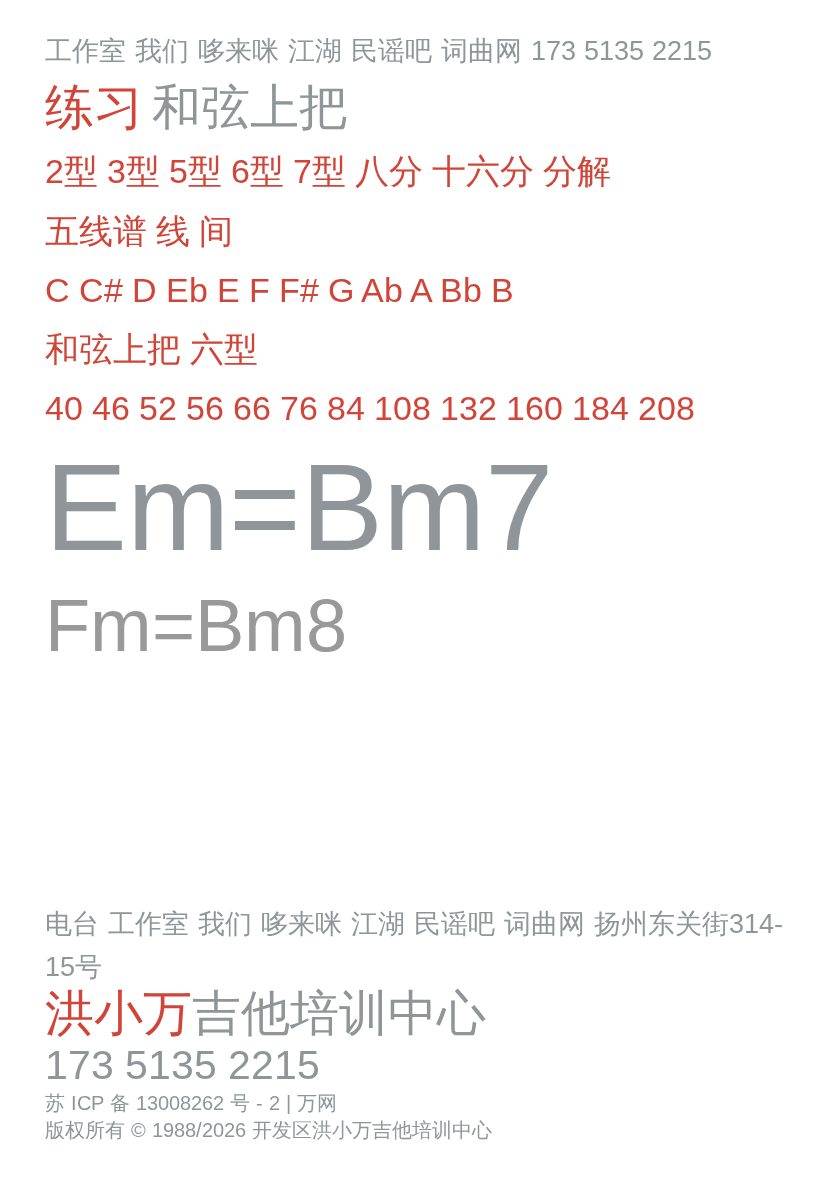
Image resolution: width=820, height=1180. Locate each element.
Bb (461, 290)
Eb (187, 290)
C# (101, 290)
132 (468, 408)
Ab (382, 290)
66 (252, 408)
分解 (577, 171)
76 (299, 408)
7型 (319, 171)
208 (666, 408)
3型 (133, 171)
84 (346, 408)
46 (111, 408)
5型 (195, 171)
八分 (389, 171)
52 (158, 408)
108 (402, 408)
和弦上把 (113, 349)
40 (64, 408)
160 (534, 408)
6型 (257, 171)
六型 (224, 349)
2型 (71, 171)
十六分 (483, 171)
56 (205, 408)
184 (600, 408)
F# (299, 290)
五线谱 (96, 231)
